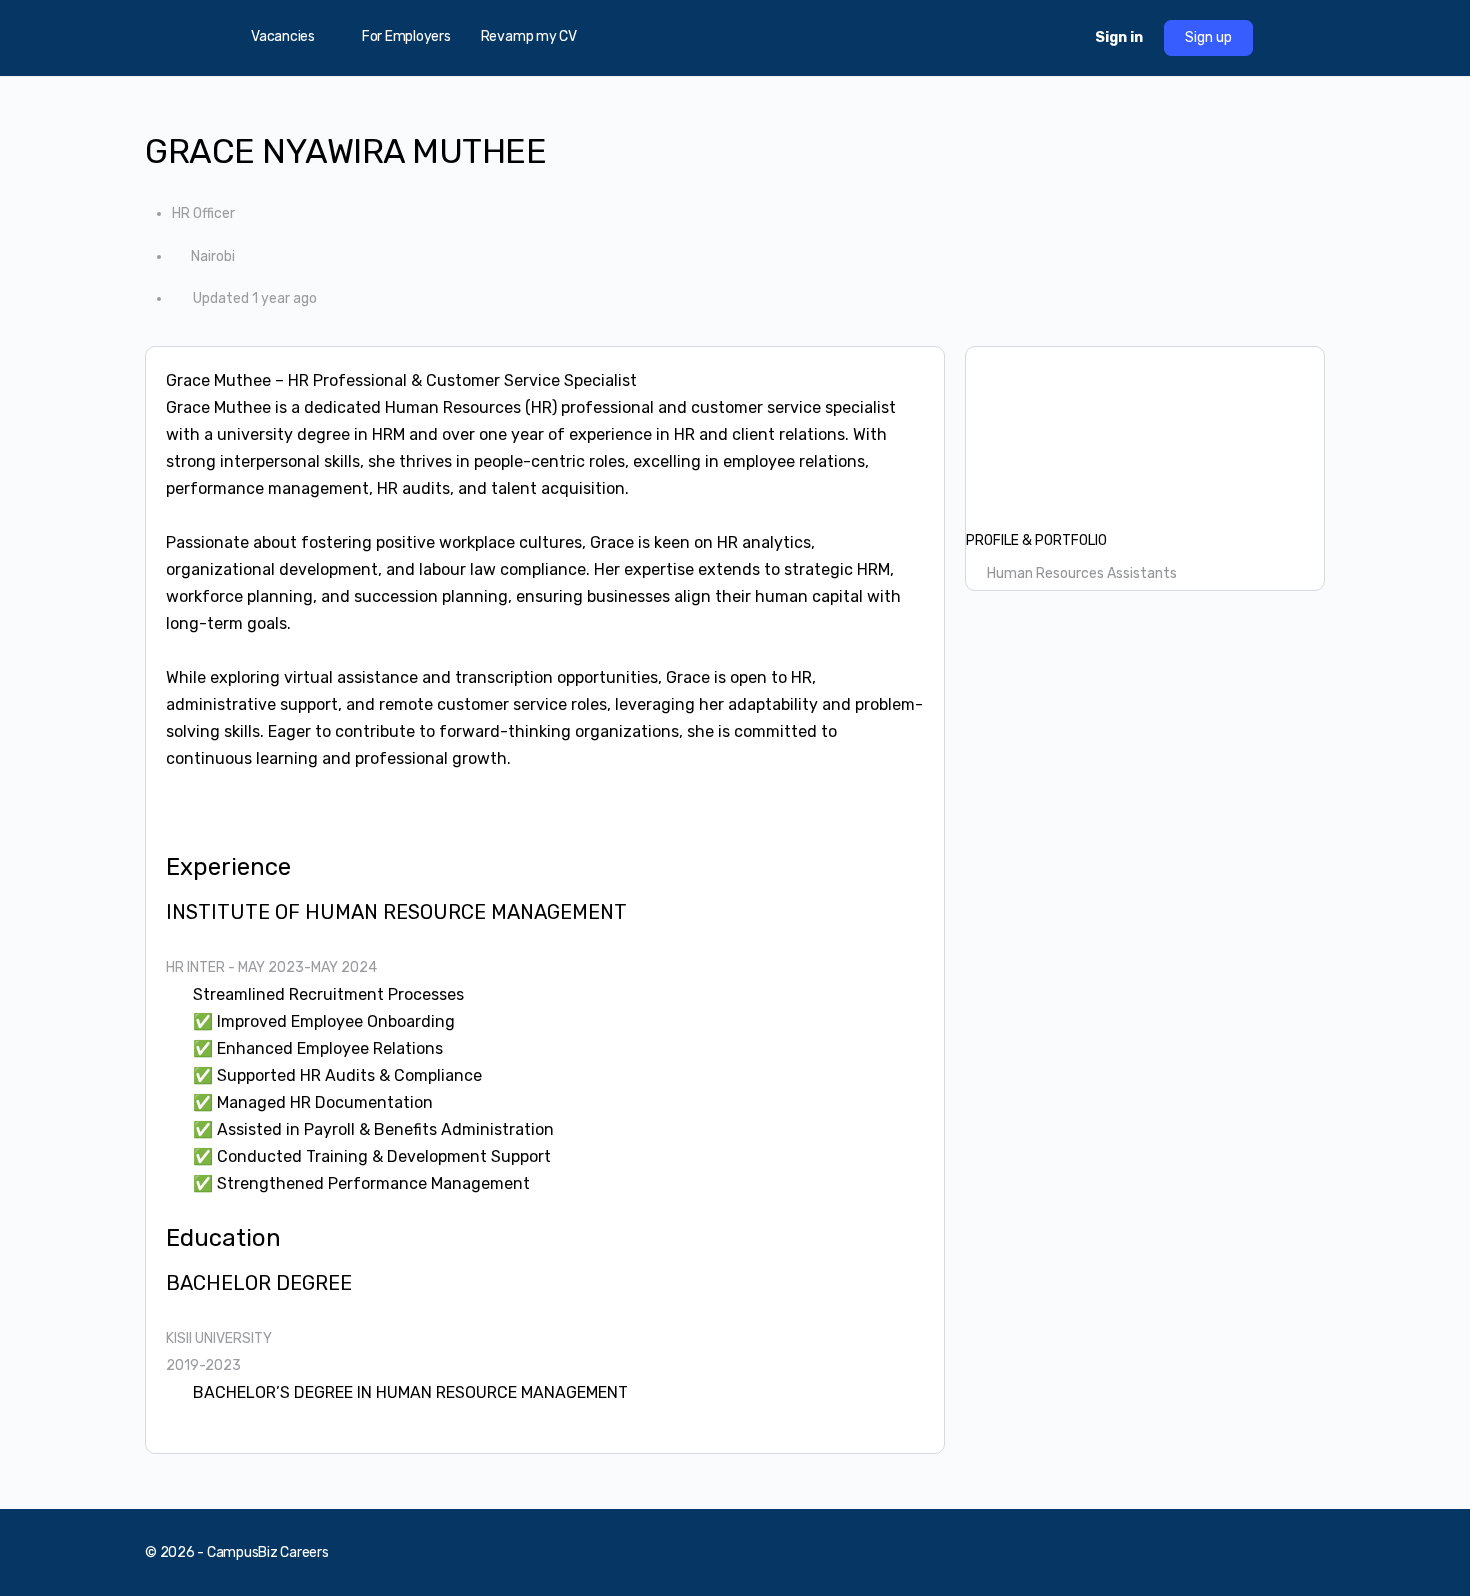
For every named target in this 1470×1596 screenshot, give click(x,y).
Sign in (1119, 37)
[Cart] (1062, 38)
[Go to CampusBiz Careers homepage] (735, 36)
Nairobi (213, 256)
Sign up (1208, 37)
